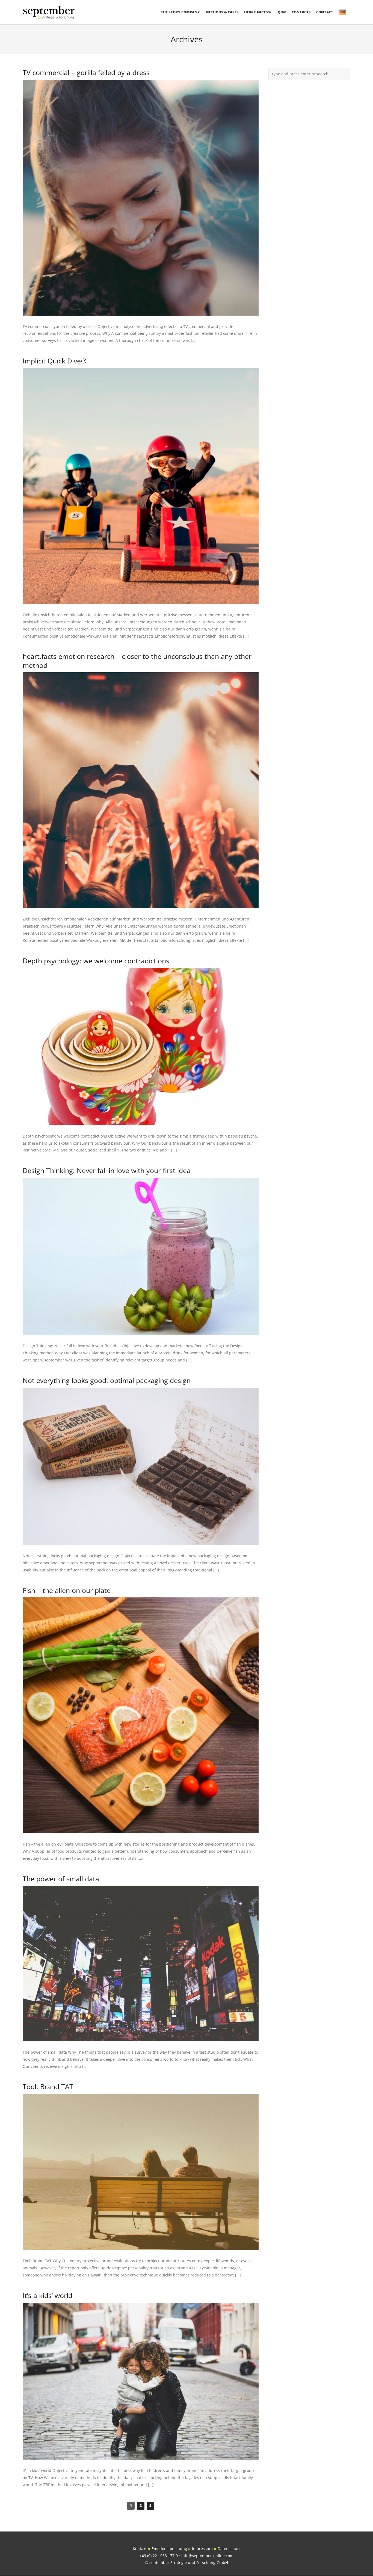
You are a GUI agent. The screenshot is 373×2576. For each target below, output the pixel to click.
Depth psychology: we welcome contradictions (96, 961)
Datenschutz (229, 2549)
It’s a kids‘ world (48, 2295)
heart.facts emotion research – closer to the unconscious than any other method (137, 661)
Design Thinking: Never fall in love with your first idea (107, 1170)
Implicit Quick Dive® (55, 361)
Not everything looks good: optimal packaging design (107, 1380)
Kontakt (140, 2549)
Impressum (202, 2549)
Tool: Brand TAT (48, 2086)
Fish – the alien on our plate (67, 1590)
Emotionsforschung (169, 2549)
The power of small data (61, 1879)
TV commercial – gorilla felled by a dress (86, 72)
